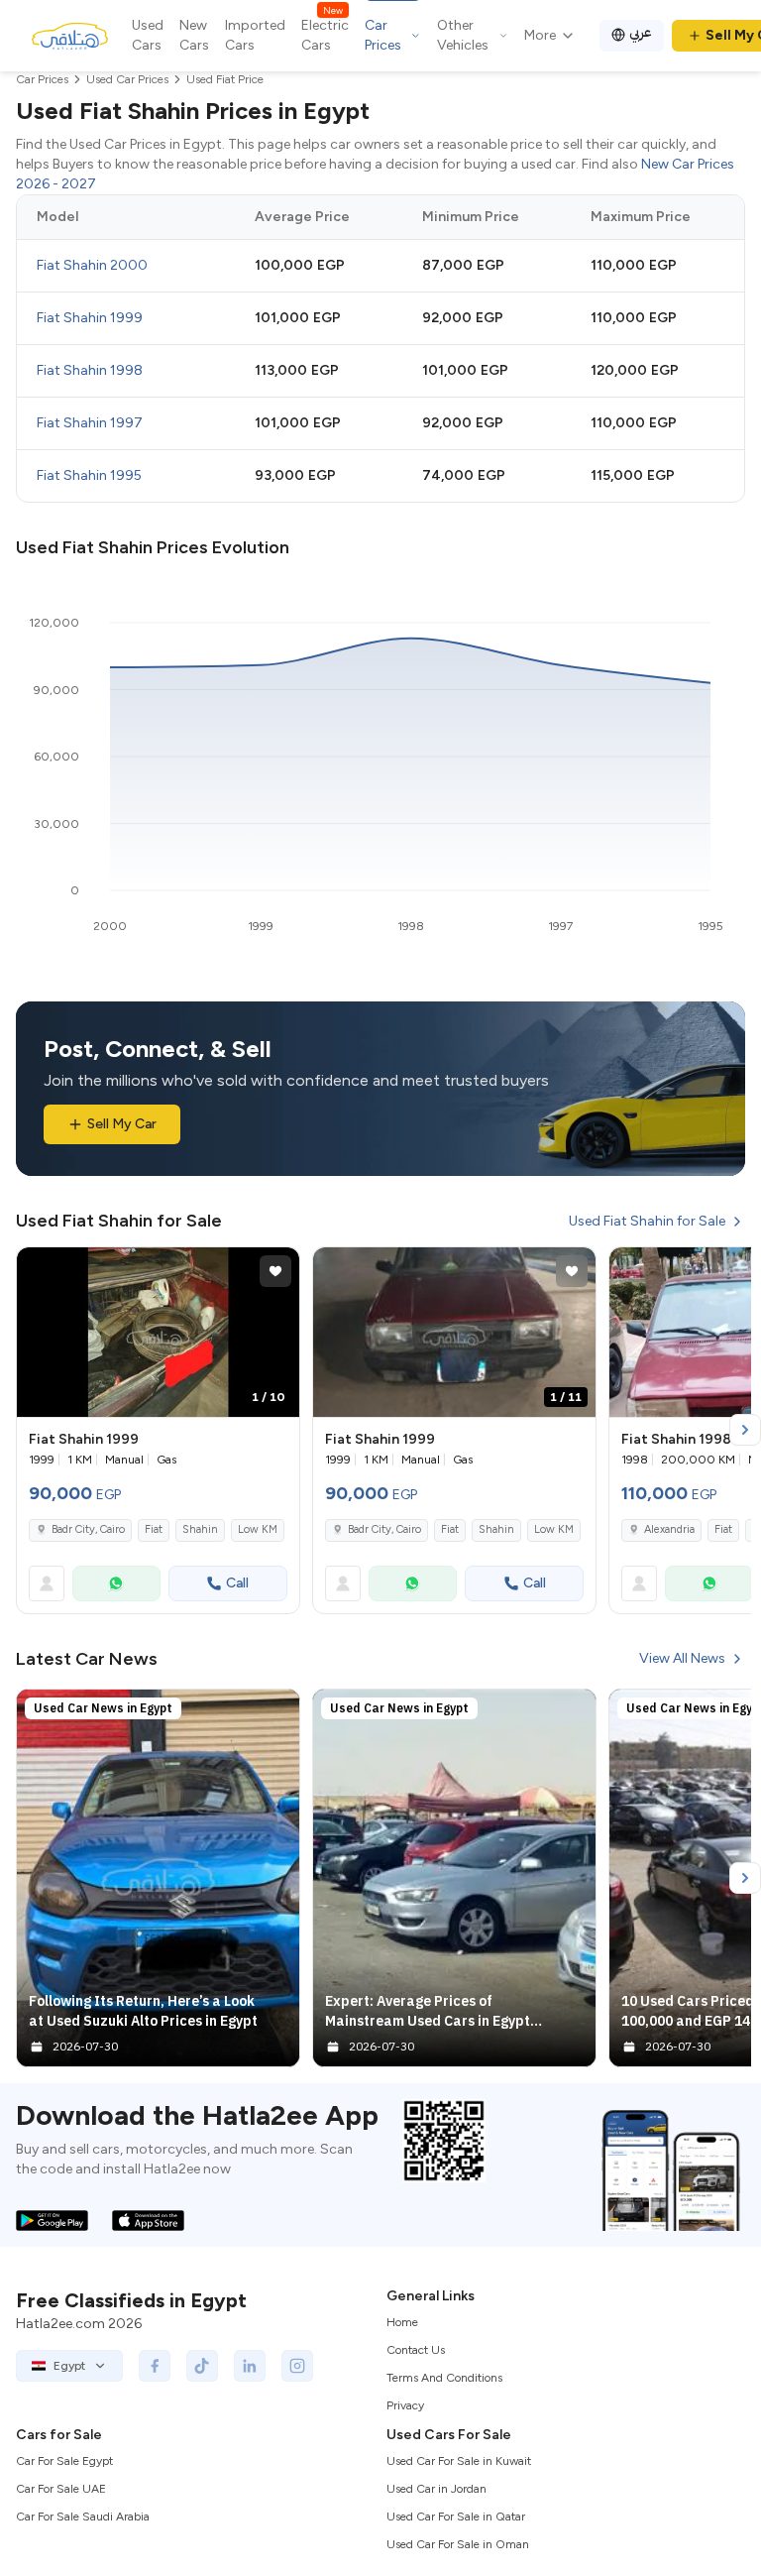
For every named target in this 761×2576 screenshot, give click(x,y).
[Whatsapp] (116, 1583)
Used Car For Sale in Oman (458, 2544)
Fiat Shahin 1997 (90, 423)
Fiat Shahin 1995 (89, 475)
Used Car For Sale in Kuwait (459, 2461)
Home (402, 2322)
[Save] (275, 1271)
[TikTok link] (202, 2366)
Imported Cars (255, 35)
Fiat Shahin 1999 (90, 318)
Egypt (69, 2366)
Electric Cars (325, 35)
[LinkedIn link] (250, 2366)
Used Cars (148, 35)
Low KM (258, 1529)
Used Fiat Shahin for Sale (647, 1221)
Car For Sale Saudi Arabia (83, 2517)
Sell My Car (122, 1124)
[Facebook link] (155, 2366)
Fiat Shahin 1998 (90, 370)
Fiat (154, 1529)
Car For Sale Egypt (64, 2461)
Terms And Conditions (444, 2378)
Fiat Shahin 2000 (92, 265)
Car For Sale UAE (61, 2489)
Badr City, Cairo (88, 1529)
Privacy (405, 2405)
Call (237, 1583)
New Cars (194, 35)
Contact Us (416, 2350)
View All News (682, 1658)
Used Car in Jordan (436, 2489)
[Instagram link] (297, 2366)
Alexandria (669, 1529)
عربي (641, 32)
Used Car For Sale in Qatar (456, 2517)
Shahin (200, 1529)
